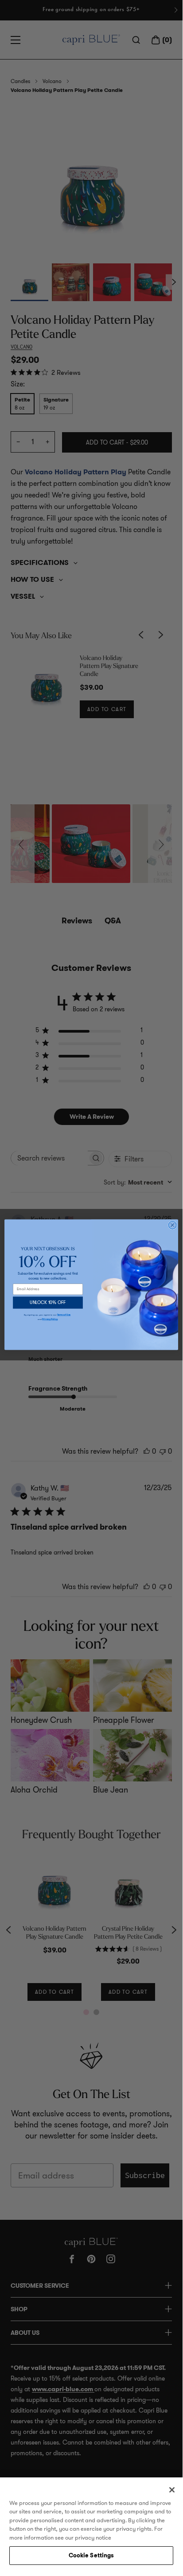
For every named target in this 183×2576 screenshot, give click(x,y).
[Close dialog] (172, 1225)
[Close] (172, 2490)
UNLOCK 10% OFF (48, 1303)
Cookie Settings (91, 2555)
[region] (91, 2523)
